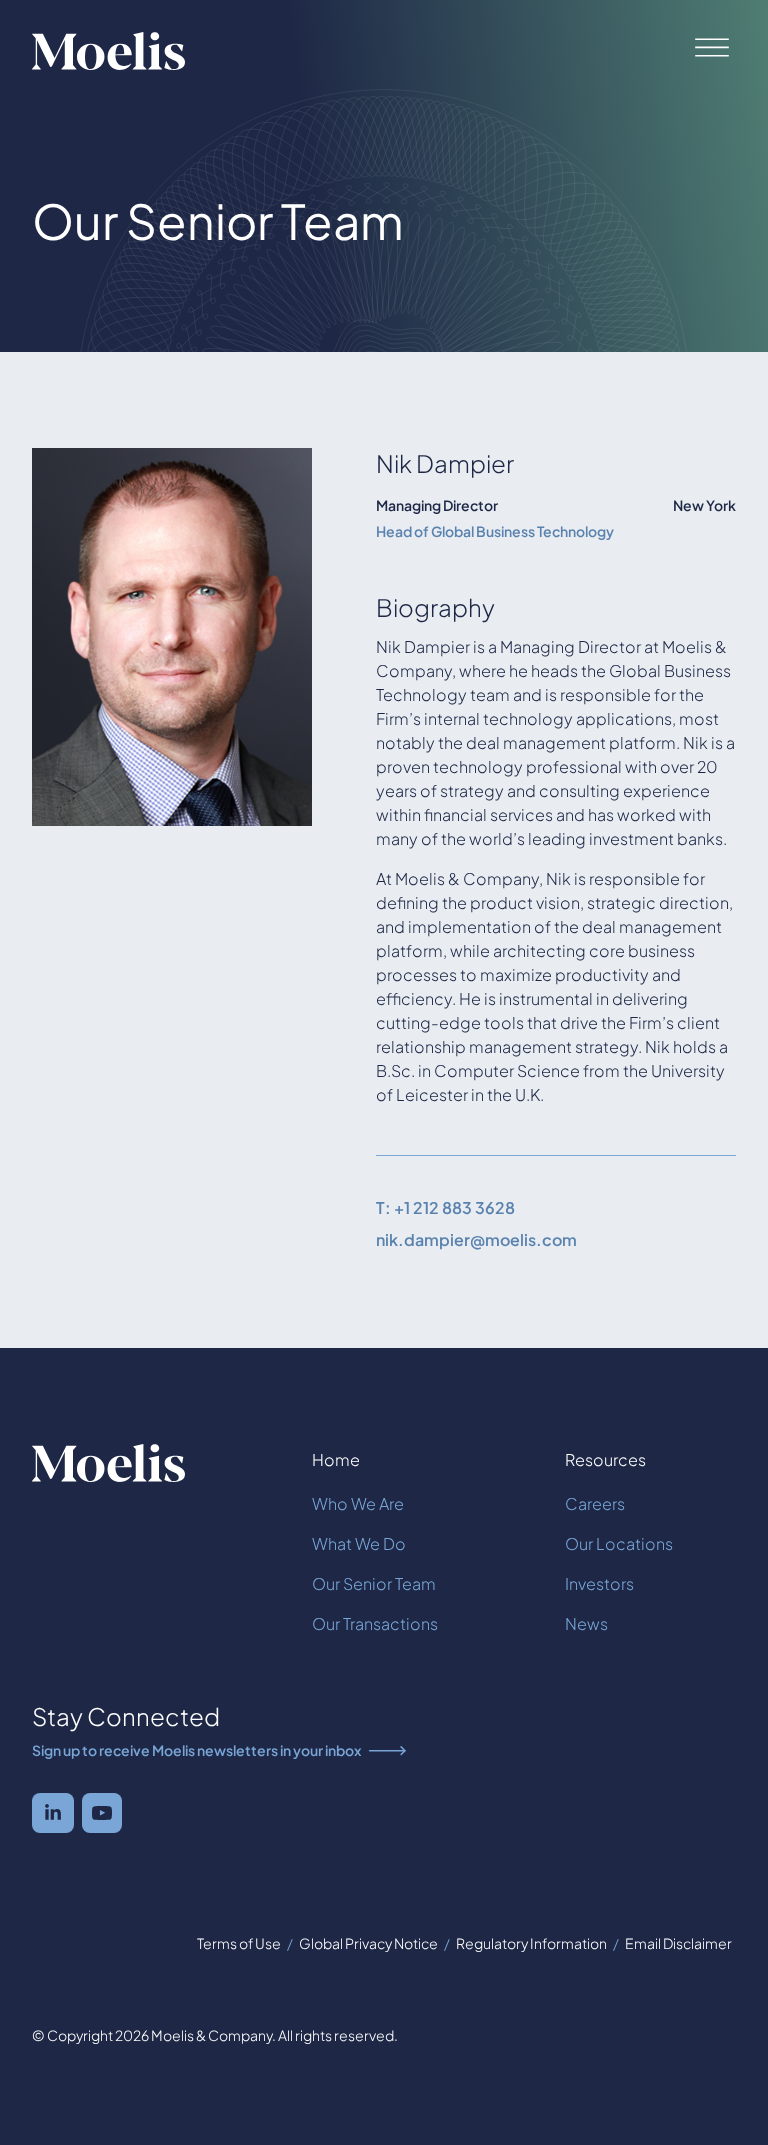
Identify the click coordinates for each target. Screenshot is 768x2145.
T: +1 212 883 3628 (445, 1207)
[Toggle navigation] (708, 47)
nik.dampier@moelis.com (476, 1239)
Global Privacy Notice (368, 1943)
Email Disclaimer (678, 1943)
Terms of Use (239, 1943)
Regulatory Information (531, 1943)
